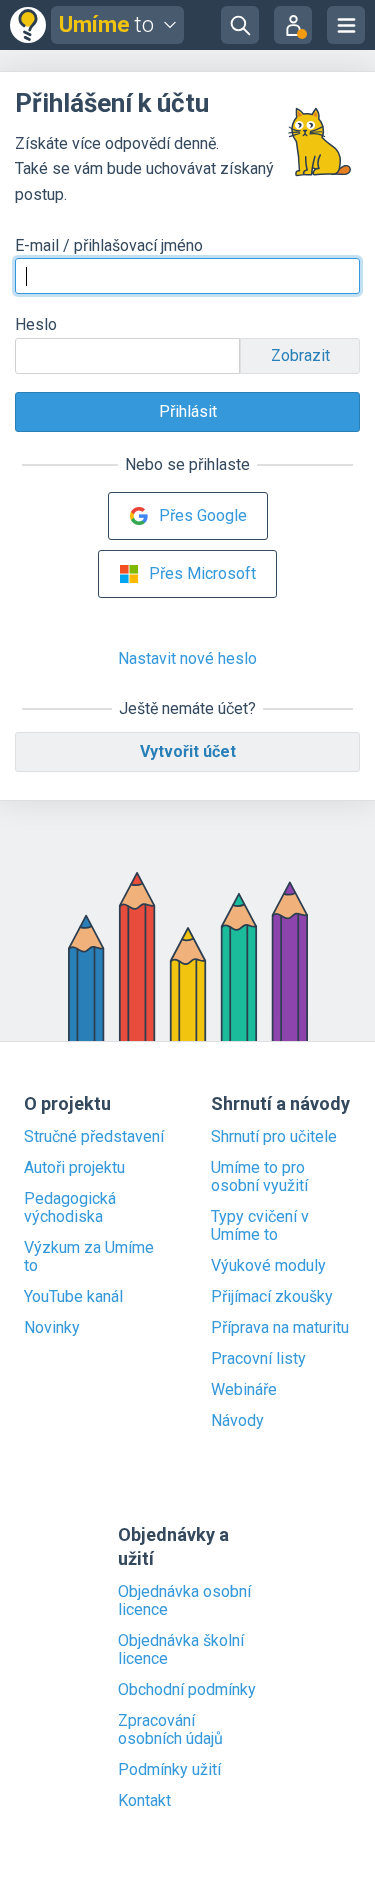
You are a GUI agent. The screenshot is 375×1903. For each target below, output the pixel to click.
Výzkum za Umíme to (89, 1257)
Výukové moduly (268, 1266)
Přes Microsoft (202, 573)
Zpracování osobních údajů (170, 1730)
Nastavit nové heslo (187, 658)
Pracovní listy (258, 1359)
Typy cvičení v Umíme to (260, 1226)
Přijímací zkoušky (272, 1297)
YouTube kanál (73, 1297)
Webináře (244, 1390)
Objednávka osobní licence (184, 1601)
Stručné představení (94, 1137)
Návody (237, 1421)
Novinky (52, 1328)
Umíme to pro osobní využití (259, 1177)
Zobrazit (300, 355)
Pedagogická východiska (70, 1208)
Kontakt (144, 1801)
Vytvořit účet (188, 751)
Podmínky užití (169, 1770)
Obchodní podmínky (187, 1690)
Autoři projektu (74, 1168)
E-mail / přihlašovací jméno (109, 245)
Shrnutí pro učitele (274, 1137)
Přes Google (203, 515)
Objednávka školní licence (181, 1650)
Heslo (36, 324)
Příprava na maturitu (280, 1328)
